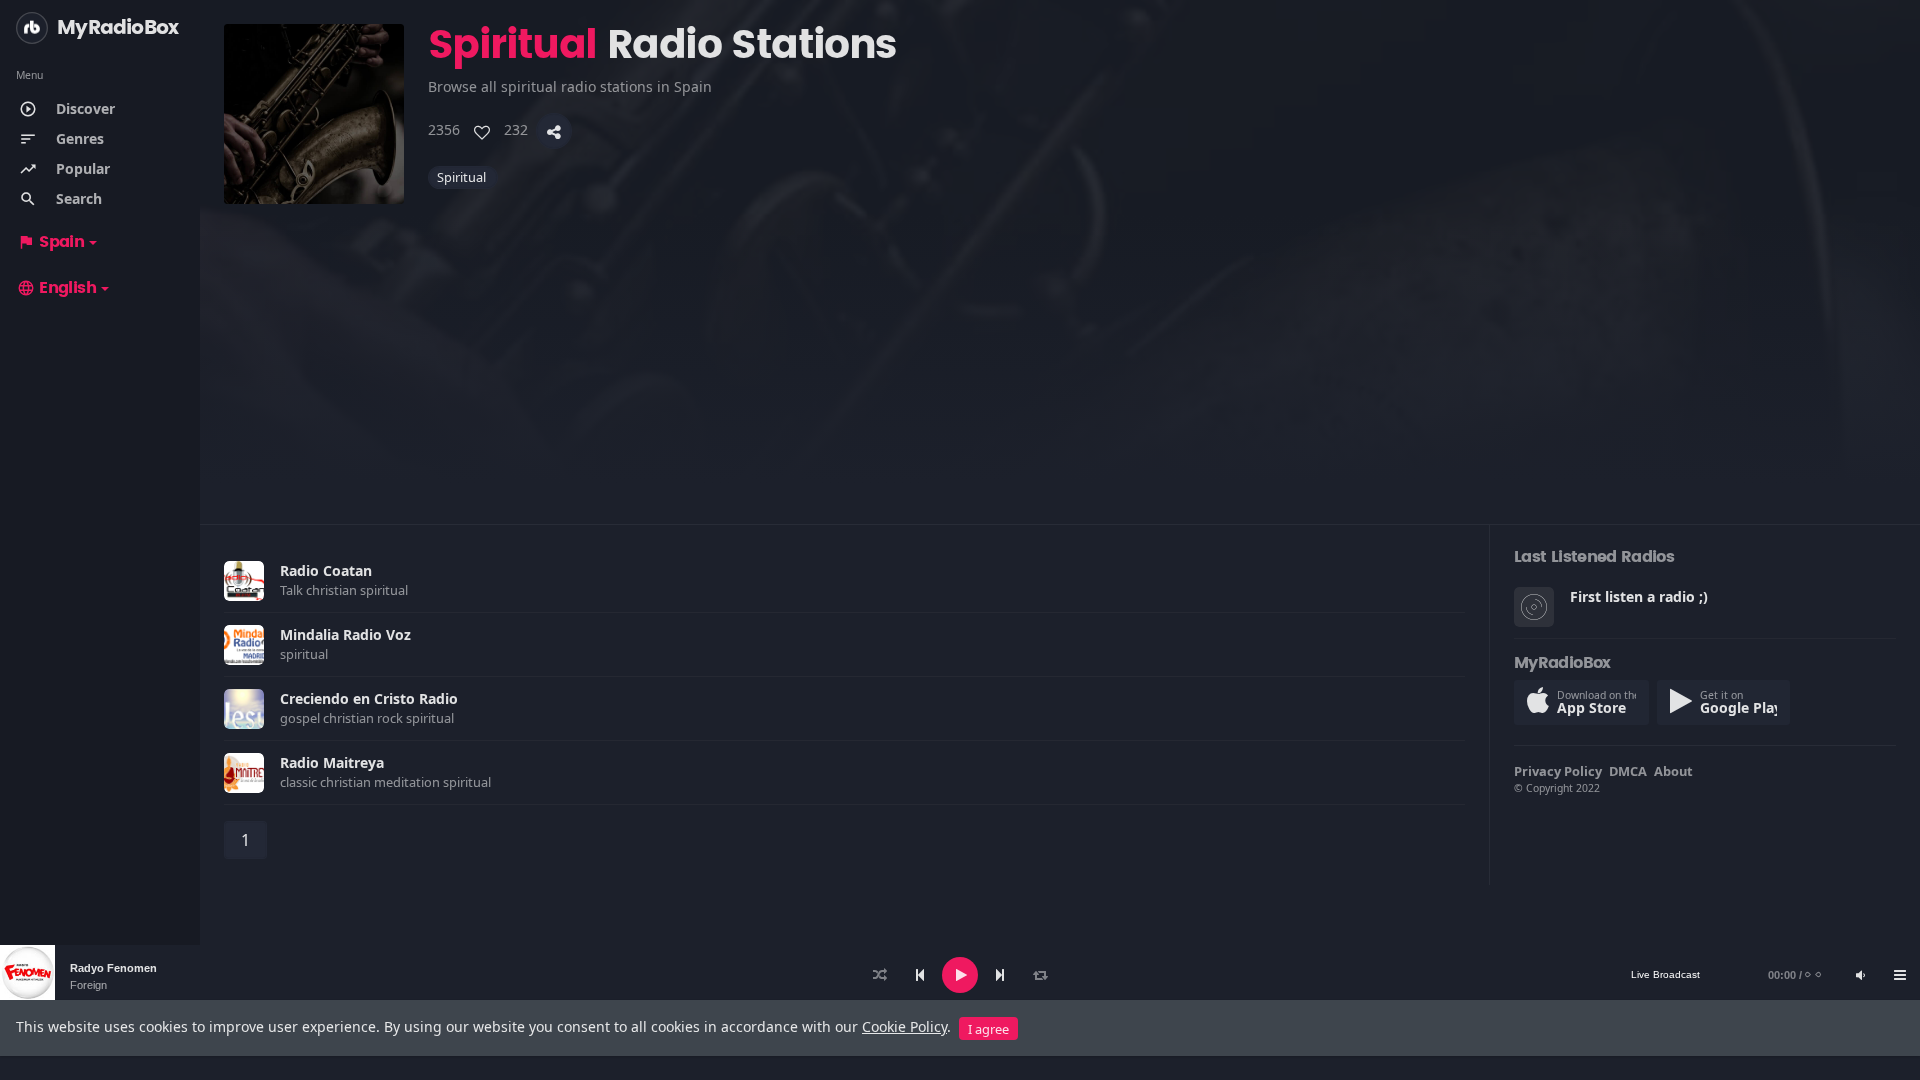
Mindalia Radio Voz (345, 634)
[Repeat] (1040, 975)
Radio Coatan (326, 570)
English (56, 288)
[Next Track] (1000, 975)
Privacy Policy (1558, 771)
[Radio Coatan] (244, 581)
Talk (293, 590)
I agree (988, 1029)
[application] (960, 975)
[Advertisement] (824, 344)
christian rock (364, 718)
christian (333, 590)
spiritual (463, 177)
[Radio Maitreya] (244, 773)
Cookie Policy (904, 1026)
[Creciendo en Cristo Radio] (244, 709)
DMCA (1628, 771)
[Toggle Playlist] (1900, 975)
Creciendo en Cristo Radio (369, 698)
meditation (408, 782)
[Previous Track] (920, 975)
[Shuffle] (880, 975)
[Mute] (1860, 975)
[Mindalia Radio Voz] (244, 645)
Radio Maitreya (332, 762)
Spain (50, 242)
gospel (301, 718)
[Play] (960, 975)
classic (300, 782)
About (1673, 771)
